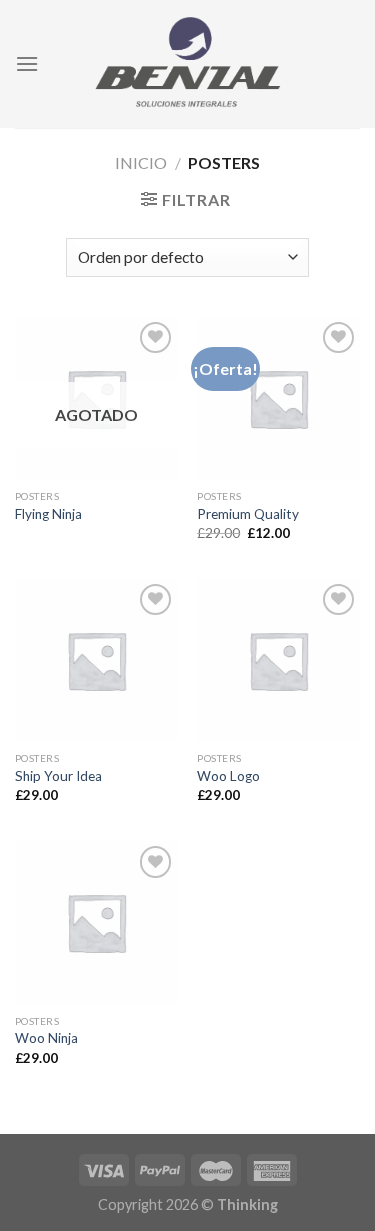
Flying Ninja (48, 514)
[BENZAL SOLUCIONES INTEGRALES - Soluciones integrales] (188, 63)
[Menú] (27, 63)
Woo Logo (228, 776)
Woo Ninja (46, 1038)
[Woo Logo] (278, 660)
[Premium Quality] (278, 398)
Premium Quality (248, 514)
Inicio (141, 162)
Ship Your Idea (58, 776)
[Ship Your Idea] (96, 660)
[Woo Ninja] (96, 922)
